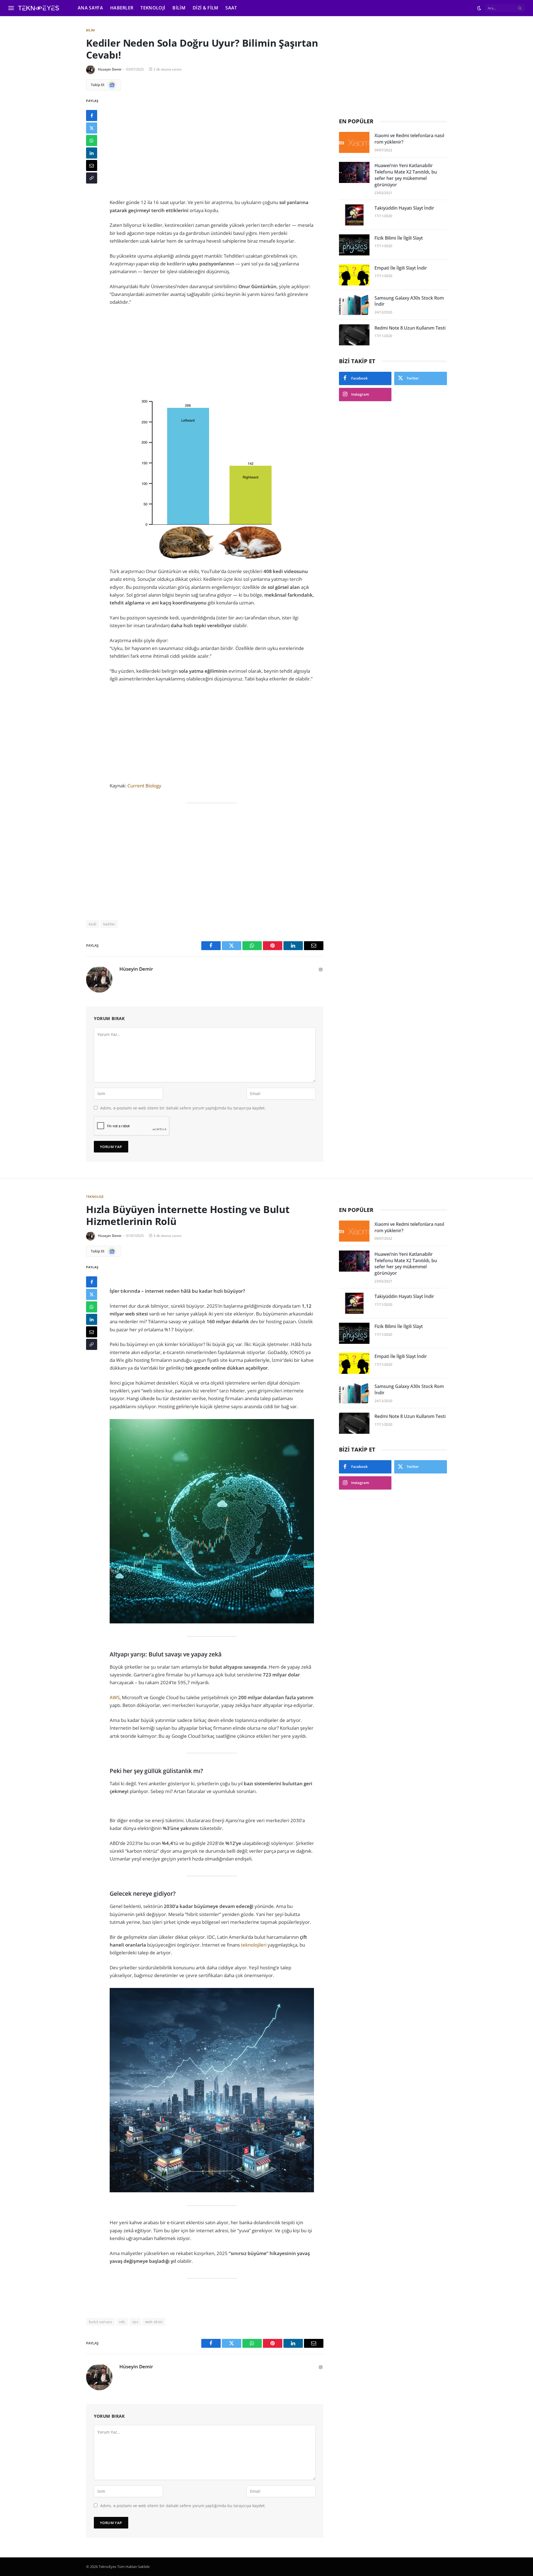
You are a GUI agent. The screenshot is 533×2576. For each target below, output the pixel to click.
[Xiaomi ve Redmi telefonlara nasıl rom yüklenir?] (354, 142)
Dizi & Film (206, 8)
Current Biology (144, 786)
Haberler (122, 8)
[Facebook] (92, 116)
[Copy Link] (92, 178)
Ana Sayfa (90, 8)
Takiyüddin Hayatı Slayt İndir (404, 208)
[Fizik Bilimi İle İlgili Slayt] (354, 245)
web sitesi (154, 2322)
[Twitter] (92, 128)
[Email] (92, 165)
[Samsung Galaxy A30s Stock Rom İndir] (354, 305)
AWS (115, 1697)
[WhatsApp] (92, 140)
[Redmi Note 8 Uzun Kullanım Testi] (354, 335)
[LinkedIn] (92, 153)
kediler (109, 924)
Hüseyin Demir (110, 69)
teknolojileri (254, 1945)
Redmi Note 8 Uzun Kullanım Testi (410, 328)
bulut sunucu (100, 2322)
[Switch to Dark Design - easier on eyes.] (479, 8)
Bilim (179, 8)
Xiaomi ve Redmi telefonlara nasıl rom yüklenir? (409, 139)
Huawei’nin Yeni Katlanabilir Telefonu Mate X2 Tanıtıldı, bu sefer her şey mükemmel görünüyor (406, 175)
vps (135, 2322)
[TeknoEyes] (43, 8)
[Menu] (11, 8)
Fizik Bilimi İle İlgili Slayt (399, 238)
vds (122, 2322)
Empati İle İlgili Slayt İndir (401, 268)
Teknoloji (153, 8)
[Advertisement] (212, 144)
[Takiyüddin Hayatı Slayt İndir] (354, 215)
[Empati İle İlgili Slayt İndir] (354, 275)
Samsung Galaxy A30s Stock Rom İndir (409, 301)
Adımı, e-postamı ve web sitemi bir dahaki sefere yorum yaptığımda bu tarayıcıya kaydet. (183, 1108)
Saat (231, 8)
